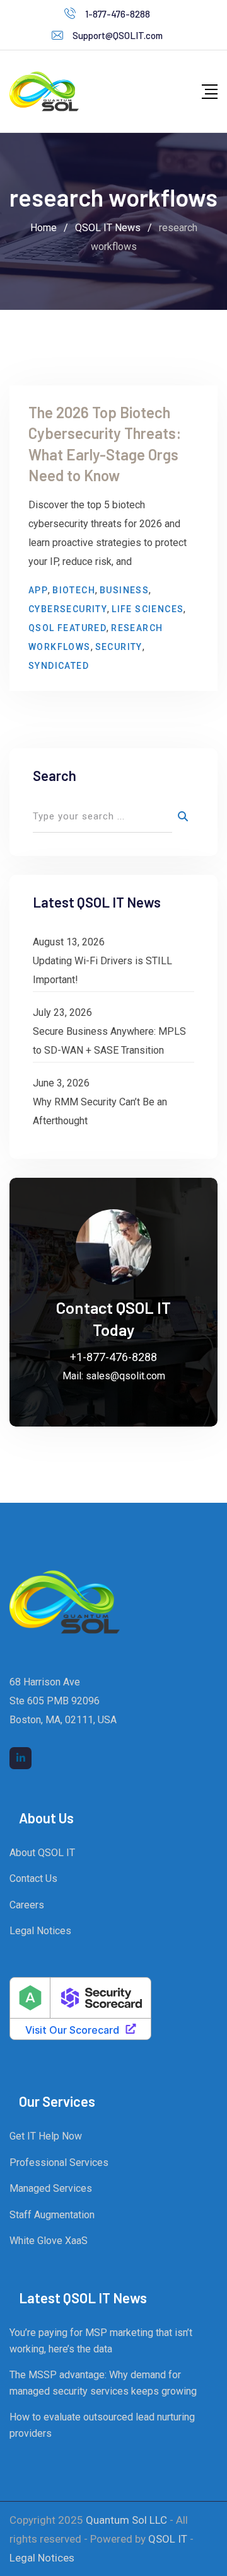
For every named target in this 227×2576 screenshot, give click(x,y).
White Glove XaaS (49, 2241)
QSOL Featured (67, 628)
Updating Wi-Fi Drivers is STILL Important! (102, 970)
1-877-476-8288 (118, 14)
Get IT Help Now (46, 2136)
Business (124, 590)
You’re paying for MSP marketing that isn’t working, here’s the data (101, 2341)
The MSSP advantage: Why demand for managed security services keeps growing (103, 2383)
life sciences (148, 609)
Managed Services (51, 2188)
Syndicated (59, 666)
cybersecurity (68, 609)
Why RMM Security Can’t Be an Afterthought (100, 1111)
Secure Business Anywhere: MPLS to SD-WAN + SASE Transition (109, 1041)
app (38, 590)
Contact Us (33, 1878)
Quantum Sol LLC (126, 2520)
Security (119, 647)
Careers (27, 1905)
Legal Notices (40, 1931)
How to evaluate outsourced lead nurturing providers (102, 2425)
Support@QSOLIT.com (118, 35)
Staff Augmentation (52, 2215)
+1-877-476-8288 (113, 1357)
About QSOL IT (42, 1853)
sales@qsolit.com (125, 1376)
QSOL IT (168, 2539)
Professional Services (59, 2163)
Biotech (74, 590)
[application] (224, 2573)
